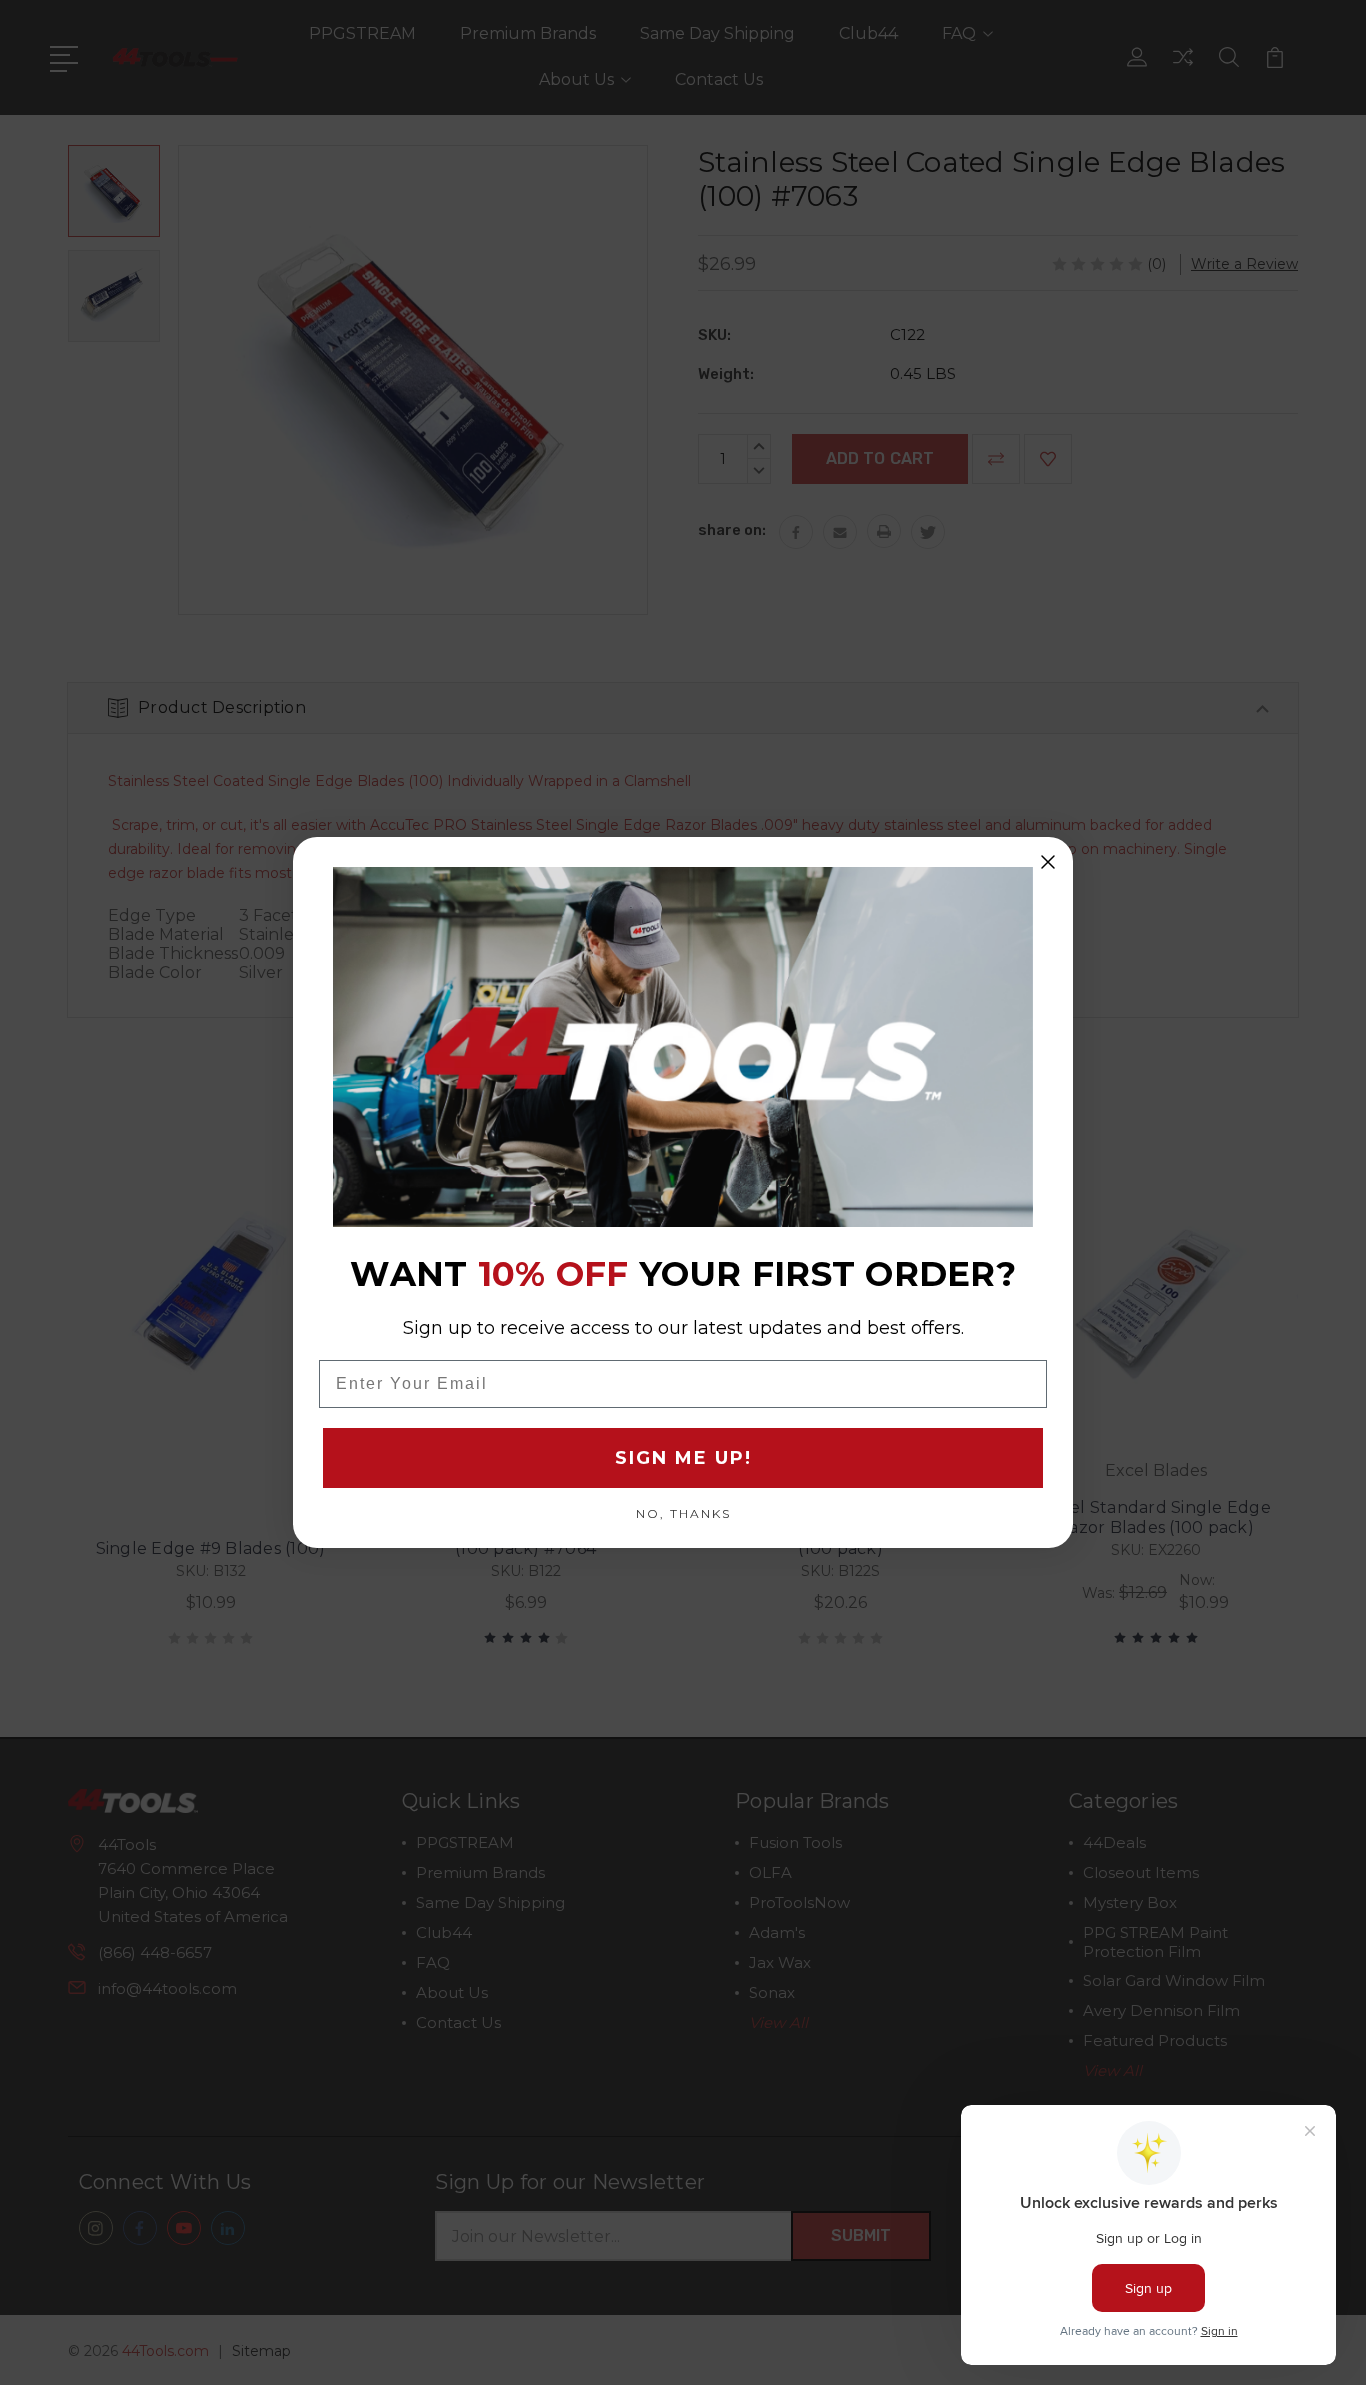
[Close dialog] (1048, 862)
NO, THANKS (683, 1513)
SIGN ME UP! (683, 1458)
